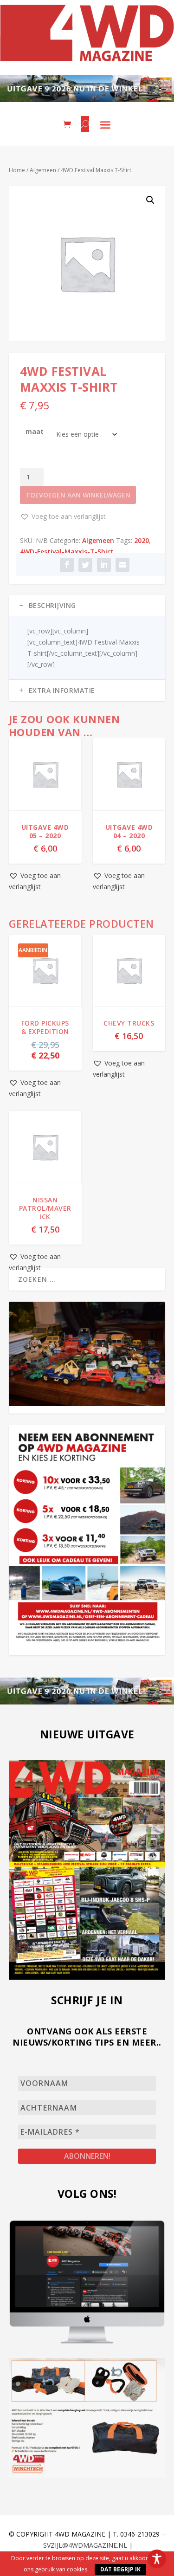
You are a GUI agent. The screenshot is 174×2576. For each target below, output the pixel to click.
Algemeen (43, 170)
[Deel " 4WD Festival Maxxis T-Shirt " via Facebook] (67, 565)
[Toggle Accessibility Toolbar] (157, 2559)
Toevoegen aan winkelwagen (78, 495)
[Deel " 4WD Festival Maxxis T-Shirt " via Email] (122, 565)
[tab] (87, 606)
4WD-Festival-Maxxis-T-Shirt (67, 552)
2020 (142, 540)
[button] (150, 200)
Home (17, 170)
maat (35, 431)
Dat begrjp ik (120, 2569)
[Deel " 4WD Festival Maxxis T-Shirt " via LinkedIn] (104, 565)
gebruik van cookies (61, 2569)
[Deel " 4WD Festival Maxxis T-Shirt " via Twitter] (85, 565)
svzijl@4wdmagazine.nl (85, 2545)
